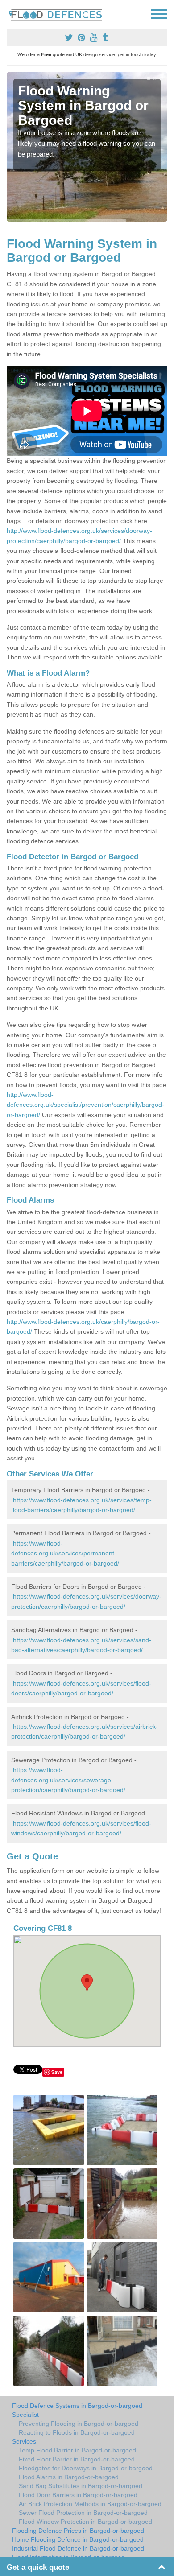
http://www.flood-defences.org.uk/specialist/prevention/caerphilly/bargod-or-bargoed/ (85, 1105)
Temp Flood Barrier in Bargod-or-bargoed (77, 2450)
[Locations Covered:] (11, 13)
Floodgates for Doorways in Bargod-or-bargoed (86, 2468)
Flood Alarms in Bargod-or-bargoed (69, 2477)
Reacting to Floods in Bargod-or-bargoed (77, 2432)
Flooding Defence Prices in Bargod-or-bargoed (78, 2531)
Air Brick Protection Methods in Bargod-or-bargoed (90, 2504)
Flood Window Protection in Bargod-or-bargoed (85, 2522)
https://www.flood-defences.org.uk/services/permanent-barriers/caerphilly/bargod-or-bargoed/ (65, 1553)
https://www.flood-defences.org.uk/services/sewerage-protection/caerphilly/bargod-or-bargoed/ (68, 1780)
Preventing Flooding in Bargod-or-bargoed (79, 2424)
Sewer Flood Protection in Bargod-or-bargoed (83, 2513)
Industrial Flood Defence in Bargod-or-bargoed (78, 2548)
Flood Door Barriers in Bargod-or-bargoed (78, 2495)
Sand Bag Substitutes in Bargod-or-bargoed (81, 2486)
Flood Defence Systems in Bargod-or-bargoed (77, 2406)
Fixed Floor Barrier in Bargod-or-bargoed (77, 2459)
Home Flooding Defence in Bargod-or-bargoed (78, 2539)
